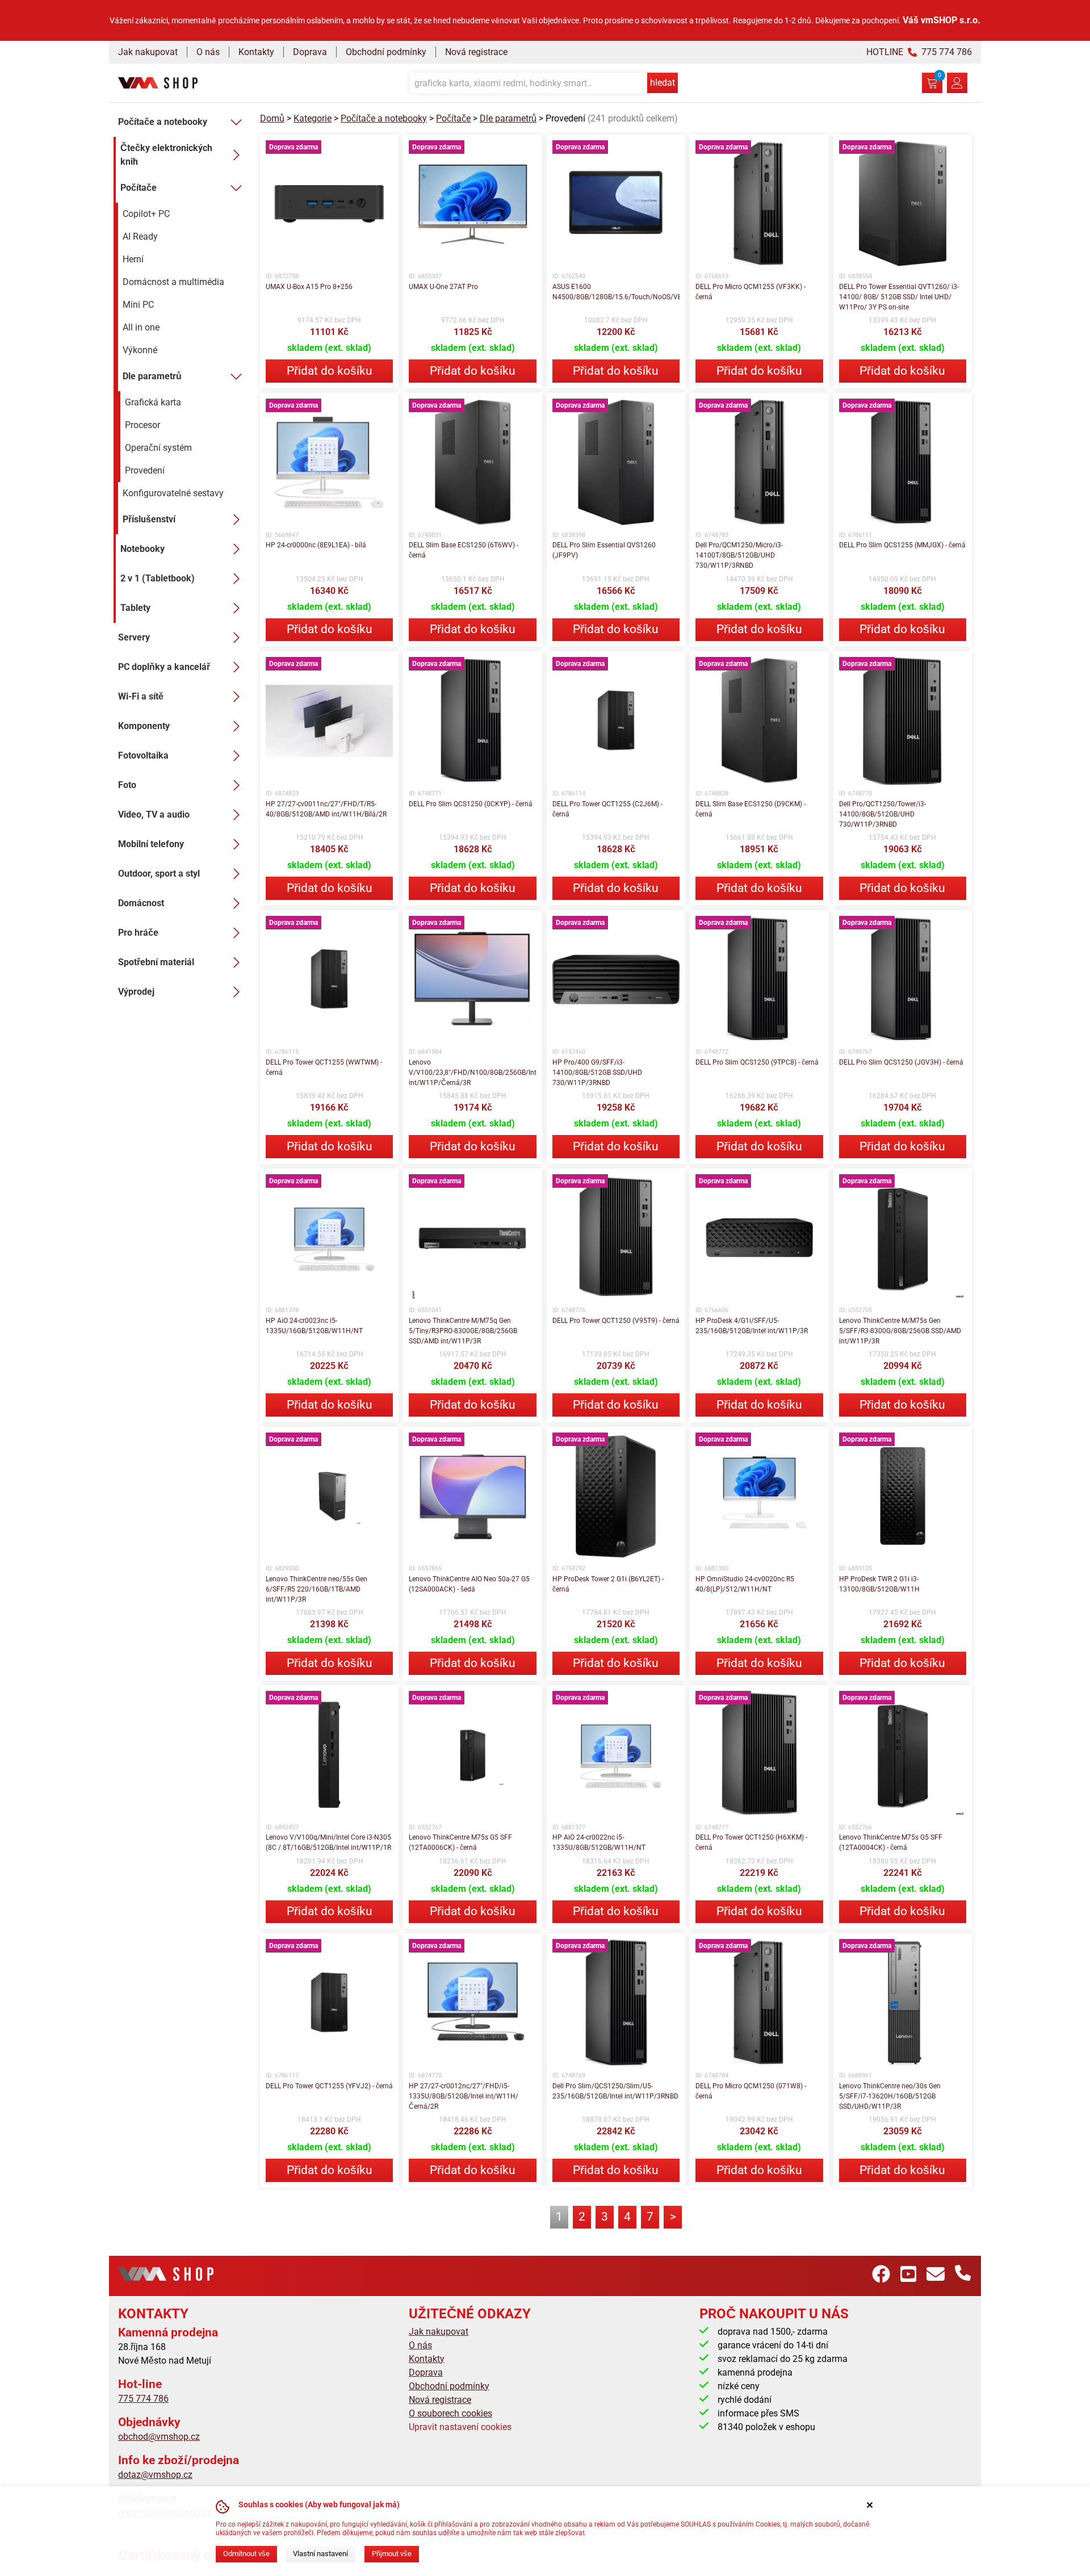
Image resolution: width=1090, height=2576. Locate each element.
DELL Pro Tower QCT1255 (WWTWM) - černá (324, 1067)
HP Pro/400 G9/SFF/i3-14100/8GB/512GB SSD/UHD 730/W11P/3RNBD (597, 1073)
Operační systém (158, 448)
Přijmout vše (392, 2554)
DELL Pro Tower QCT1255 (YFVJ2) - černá (329, 2086)
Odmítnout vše (246, 2554)
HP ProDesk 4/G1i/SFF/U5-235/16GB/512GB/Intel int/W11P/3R (752, 1326)
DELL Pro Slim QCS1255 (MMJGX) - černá (902, 545)
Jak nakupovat (148, 52)
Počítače (139, 188)
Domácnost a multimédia (173, 282)
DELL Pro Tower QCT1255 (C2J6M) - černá (607, 809)
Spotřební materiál (156, 962)
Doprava (310, 52)
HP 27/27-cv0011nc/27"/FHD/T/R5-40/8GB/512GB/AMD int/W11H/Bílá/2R (326, 809)
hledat (663, 83)
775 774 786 (143, 2399)
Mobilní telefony (151, 844)
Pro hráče (138, 933)
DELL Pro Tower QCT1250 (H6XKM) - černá (751, 1842)
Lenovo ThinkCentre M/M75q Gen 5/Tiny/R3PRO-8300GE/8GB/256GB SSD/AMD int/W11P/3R (463, 1331)
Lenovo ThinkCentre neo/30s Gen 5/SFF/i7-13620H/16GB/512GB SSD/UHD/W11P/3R (890, 2096)
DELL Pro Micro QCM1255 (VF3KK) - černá (751, 292)
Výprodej (136, 992)
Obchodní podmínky (386, 52)
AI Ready (140, 236)
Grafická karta (153, 402)
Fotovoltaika (143, 755)
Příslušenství (149, 519)
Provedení (145, 470)
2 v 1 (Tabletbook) (158, 578)
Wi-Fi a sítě (141, 696)
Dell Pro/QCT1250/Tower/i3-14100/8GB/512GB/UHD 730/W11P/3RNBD (883, 814)
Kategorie (313, 118)
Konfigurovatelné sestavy (173, 493)
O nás (208, 52)
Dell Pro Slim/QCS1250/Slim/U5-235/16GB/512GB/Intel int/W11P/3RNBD (615, 2091)
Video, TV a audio (154, 814)
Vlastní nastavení (320, 2554)
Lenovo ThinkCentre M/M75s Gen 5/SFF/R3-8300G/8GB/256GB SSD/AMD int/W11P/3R (900, 1331)
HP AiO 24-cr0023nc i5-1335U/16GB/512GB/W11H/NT (314, 1326)
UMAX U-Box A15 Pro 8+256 (309, 287)
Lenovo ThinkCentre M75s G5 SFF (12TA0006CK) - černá (460, 1842)
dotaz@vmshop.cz (155, 2475)
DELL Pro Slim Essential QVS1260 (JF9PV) (604, 550)
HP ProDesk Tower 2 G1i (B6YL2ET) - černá (608, 1584)
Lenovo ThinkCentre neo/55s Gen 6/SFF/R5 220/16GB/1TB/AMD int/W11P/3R (316, 1589)
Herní (133, 259)
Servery (134, 637)
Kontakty (256, 52)
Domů (272, 118)
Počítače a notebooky (163, 122)
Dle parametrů (152, 376)
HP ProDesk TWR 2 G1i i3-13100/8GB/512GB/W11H (879, 1584)
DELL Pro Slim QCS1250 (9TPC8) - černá (757, 1062)
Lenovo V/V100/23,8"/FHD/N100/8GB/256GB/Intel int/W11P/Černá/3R (472, 1073)
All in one (141, 327)
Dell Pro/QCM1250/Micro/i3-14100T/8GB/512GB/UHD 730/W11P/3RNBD (739, 555)
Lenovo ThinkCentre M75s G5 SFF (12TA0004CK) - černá (891, 1842)
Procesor (142, 425)
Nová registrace (476, 52)
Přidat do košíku (330, 371)
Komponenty (144, 726)
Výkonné (140, 350)
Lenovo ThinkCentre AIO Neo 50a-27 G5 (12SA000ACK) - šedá (469, 1584)
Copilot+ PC (146, 214)
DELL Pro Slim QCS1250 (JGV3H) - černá (901, 1062)
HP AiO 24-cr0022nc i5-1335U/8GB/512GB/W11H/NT (599, 1842)
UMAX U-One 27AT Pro (443, 287)
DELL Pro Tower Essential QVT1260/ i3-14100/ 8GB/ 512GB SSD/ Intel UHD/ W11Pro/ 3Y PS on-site (899, 297)
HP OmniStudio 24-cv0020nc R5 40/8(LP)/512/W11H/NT (745, 1584)
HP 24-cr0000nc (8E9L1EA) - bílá (316, 545)
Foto (127, 785)
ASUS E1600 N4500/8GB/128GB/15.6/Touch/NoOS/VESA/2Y (616, 292)
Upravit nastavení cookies (460, 2427)
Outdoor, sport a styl (159, 874)
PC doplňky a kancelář (164, 667)
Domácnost (141, 903)
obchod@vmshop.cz (159, 2437)
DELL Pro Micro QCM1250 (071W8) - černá (751, 2091)
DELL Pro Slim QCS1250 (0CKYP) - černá (471, 804)
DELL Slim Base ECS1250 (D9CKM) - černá (751, 809)
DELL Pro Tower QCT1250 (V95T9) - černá (616, 1321)
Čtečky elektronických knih (166, 155)
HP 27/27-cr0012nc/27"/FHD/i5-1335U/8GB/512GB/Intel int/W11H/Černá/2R (464, 2096)
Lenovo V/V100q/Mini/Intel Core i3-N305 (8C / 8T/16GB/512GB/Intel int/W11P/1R (328, 1842)
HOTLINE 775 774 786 (919, 52)
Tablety (135, 608)
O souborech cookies (450, 2413)
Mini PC (138, 305)
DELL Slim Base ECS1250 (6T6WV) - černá (464, 550)
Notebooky (142, 549)
